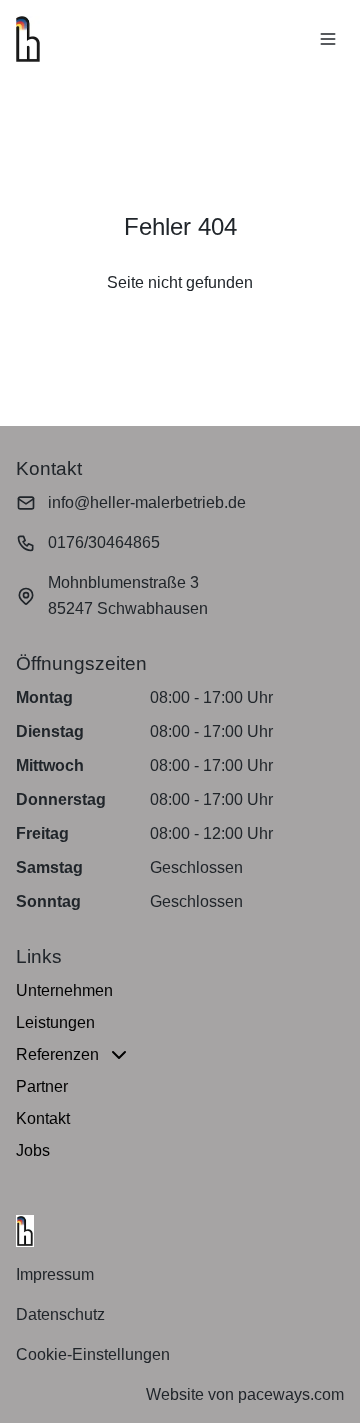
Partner (42, 1086)
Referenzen (57, 1054)
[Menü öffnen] (328, 39)
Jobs (33, 1150)
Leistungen (55, 1022)
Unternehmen (64, 990)
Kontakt (43, 1118)
